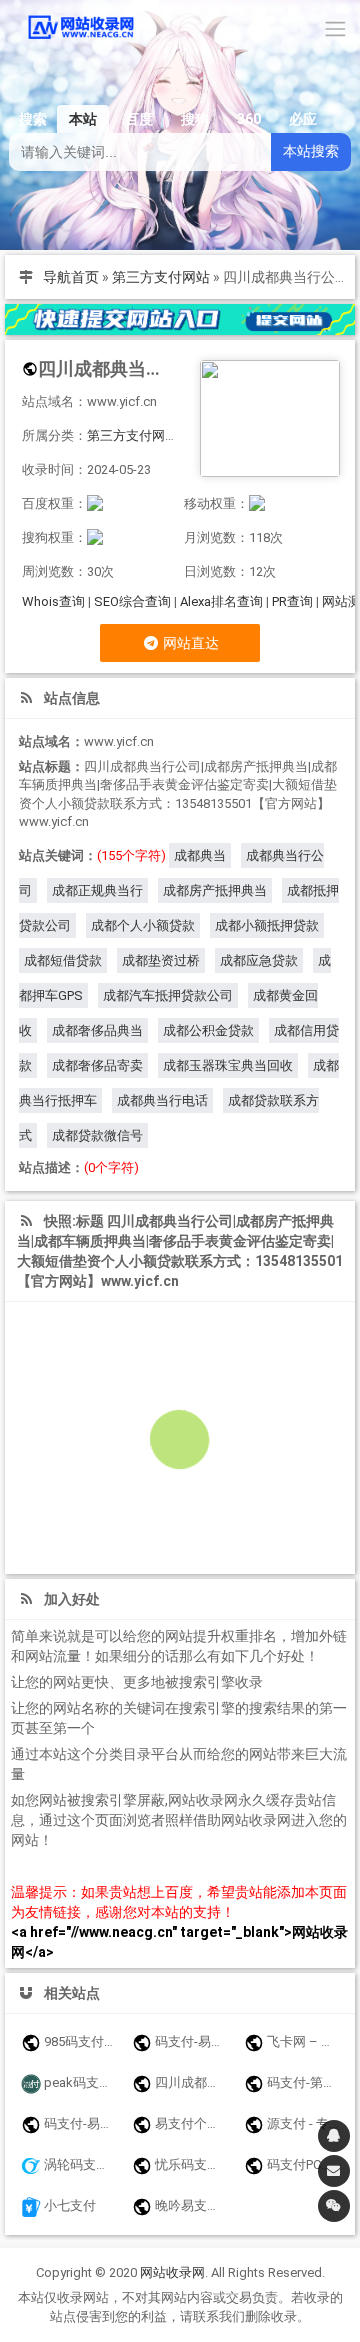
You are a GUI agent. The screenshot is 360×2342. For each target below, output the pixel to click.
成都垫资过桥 (161, 960)
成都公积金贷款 (208, 1030)
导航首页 (71, 277)
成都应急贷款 (259, 960)
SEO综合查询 (132, 601)
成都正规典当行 (97, 890)
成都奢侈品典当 (97, 1030)
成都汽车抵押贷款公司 (168, 995)
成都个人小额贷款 (143, 925)
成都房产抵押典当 (215, 890)
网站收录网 (172, 2272)
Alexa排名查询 (221, 601)
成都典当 (200, 855)
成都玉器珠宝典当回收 (228, 1065)
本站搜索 (311, 151)
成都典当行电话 (162, 1100)
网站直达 (189, 643)
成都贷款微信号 (97, 1135)
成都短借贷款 (63, 960)
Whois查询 (53, 601)
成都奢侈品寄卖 (97, 1065)
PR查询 (292, 601)
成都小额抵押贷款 (267, 925)
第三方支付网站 (161, 277)
